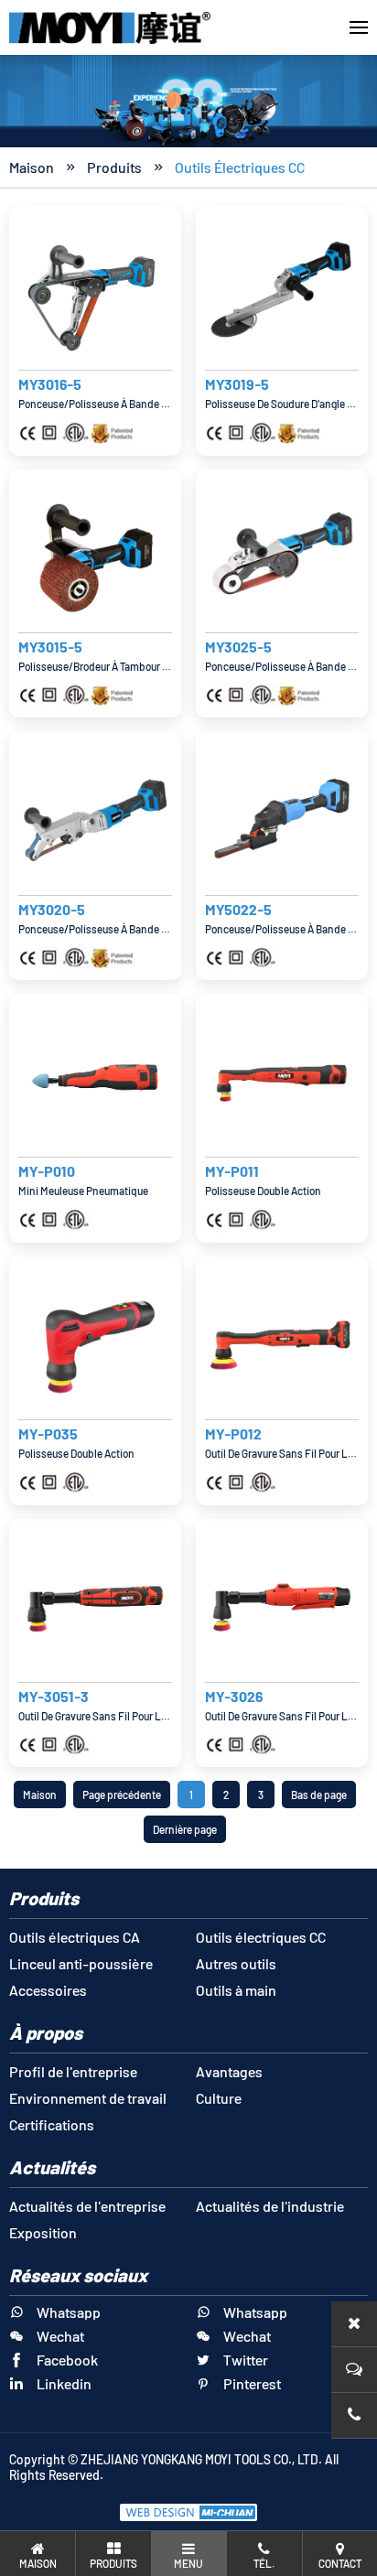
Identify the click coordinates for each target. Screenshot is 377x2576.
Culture (219, 2098)
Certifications (52, 2124)
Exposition (43, 2232)
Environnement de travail (88, 2098)
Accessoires (48, 1990)
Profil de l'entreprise (73, 2071)
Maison (32, 167)
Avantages (229, 2071)
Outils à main (236, 1990)
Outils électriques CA (75, 1937)
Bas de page (319, 1795)
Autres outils (236, 1963)
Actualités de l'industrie (270, 2206)
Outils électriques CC (240, 167)
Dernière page (185, 1829)
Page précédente (122, 1795)
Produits (114, 167)
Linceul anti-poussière (81, 1963)
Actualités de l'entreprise (87, 2206)
